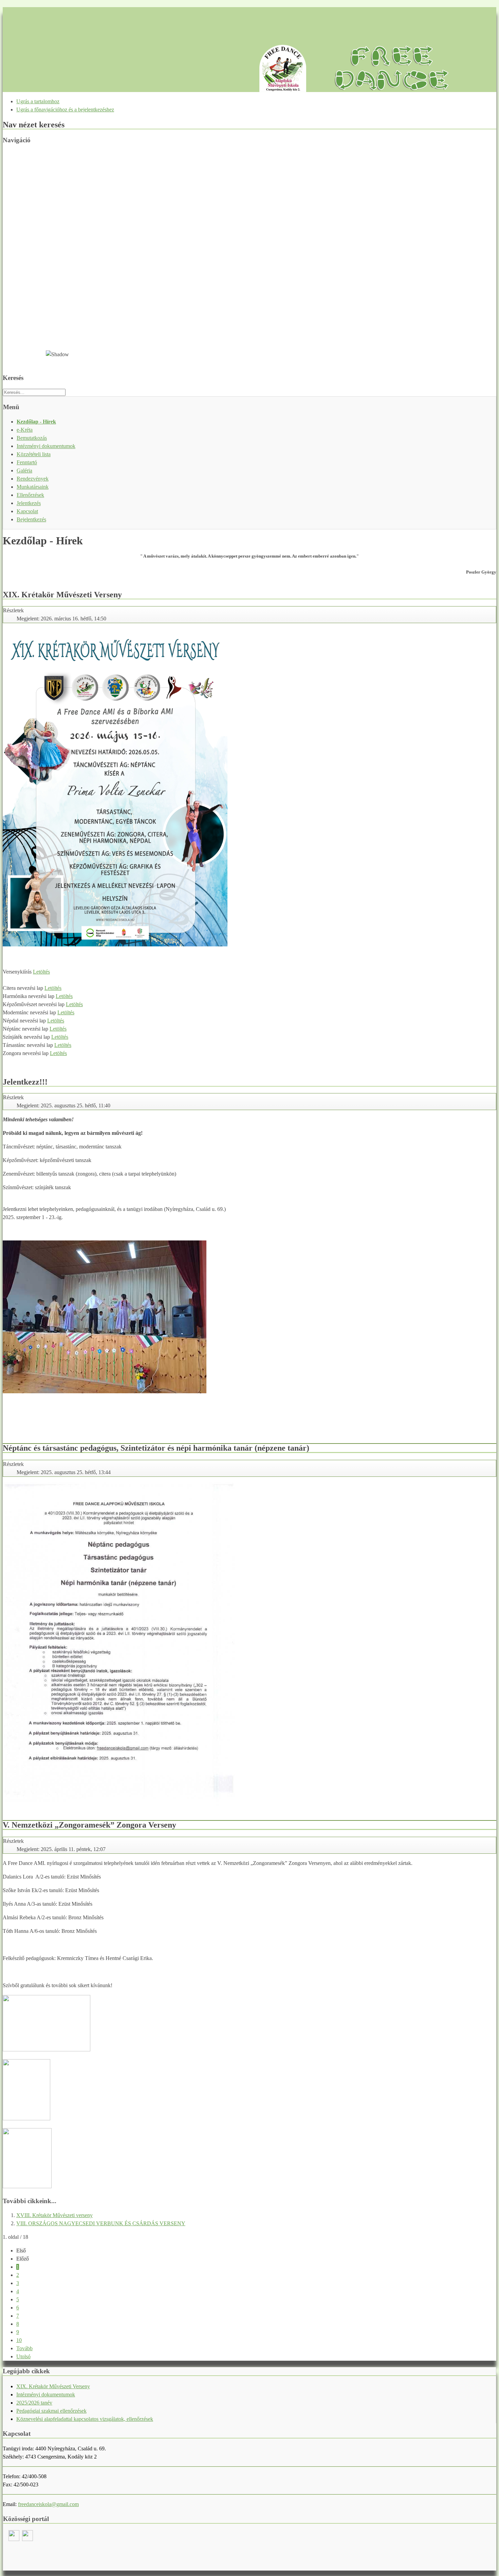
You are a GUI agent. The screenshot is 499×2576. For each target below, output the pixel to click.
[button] (249, 326)
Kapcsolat (27, 511)
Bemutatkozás (32, 438)
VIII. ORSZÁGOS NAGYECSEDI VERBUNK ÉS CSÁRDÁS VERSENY (101, 2223)
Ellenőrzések (30, 495)
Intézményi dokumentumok (46, 446)
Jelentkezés (29, 503)
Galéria (24, 470)
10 (19, 2340)
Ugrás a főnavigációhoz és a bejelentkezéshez (65, 110)
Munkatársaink (33, 487)
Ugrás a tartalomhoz (38, 101)
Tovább (24, 2348)
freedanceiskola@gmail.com (48, 2504)
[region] (249, 259)
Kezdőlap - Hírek (36, 422)
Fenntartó (27, 462)
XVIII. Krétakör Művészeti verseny (54, 2215)
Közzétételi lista (34, 454)
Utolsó (23, 2356)
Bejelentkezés (31, 519)
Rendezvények (33, 479)
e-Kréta (25, 430)
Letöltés (41, 972)
